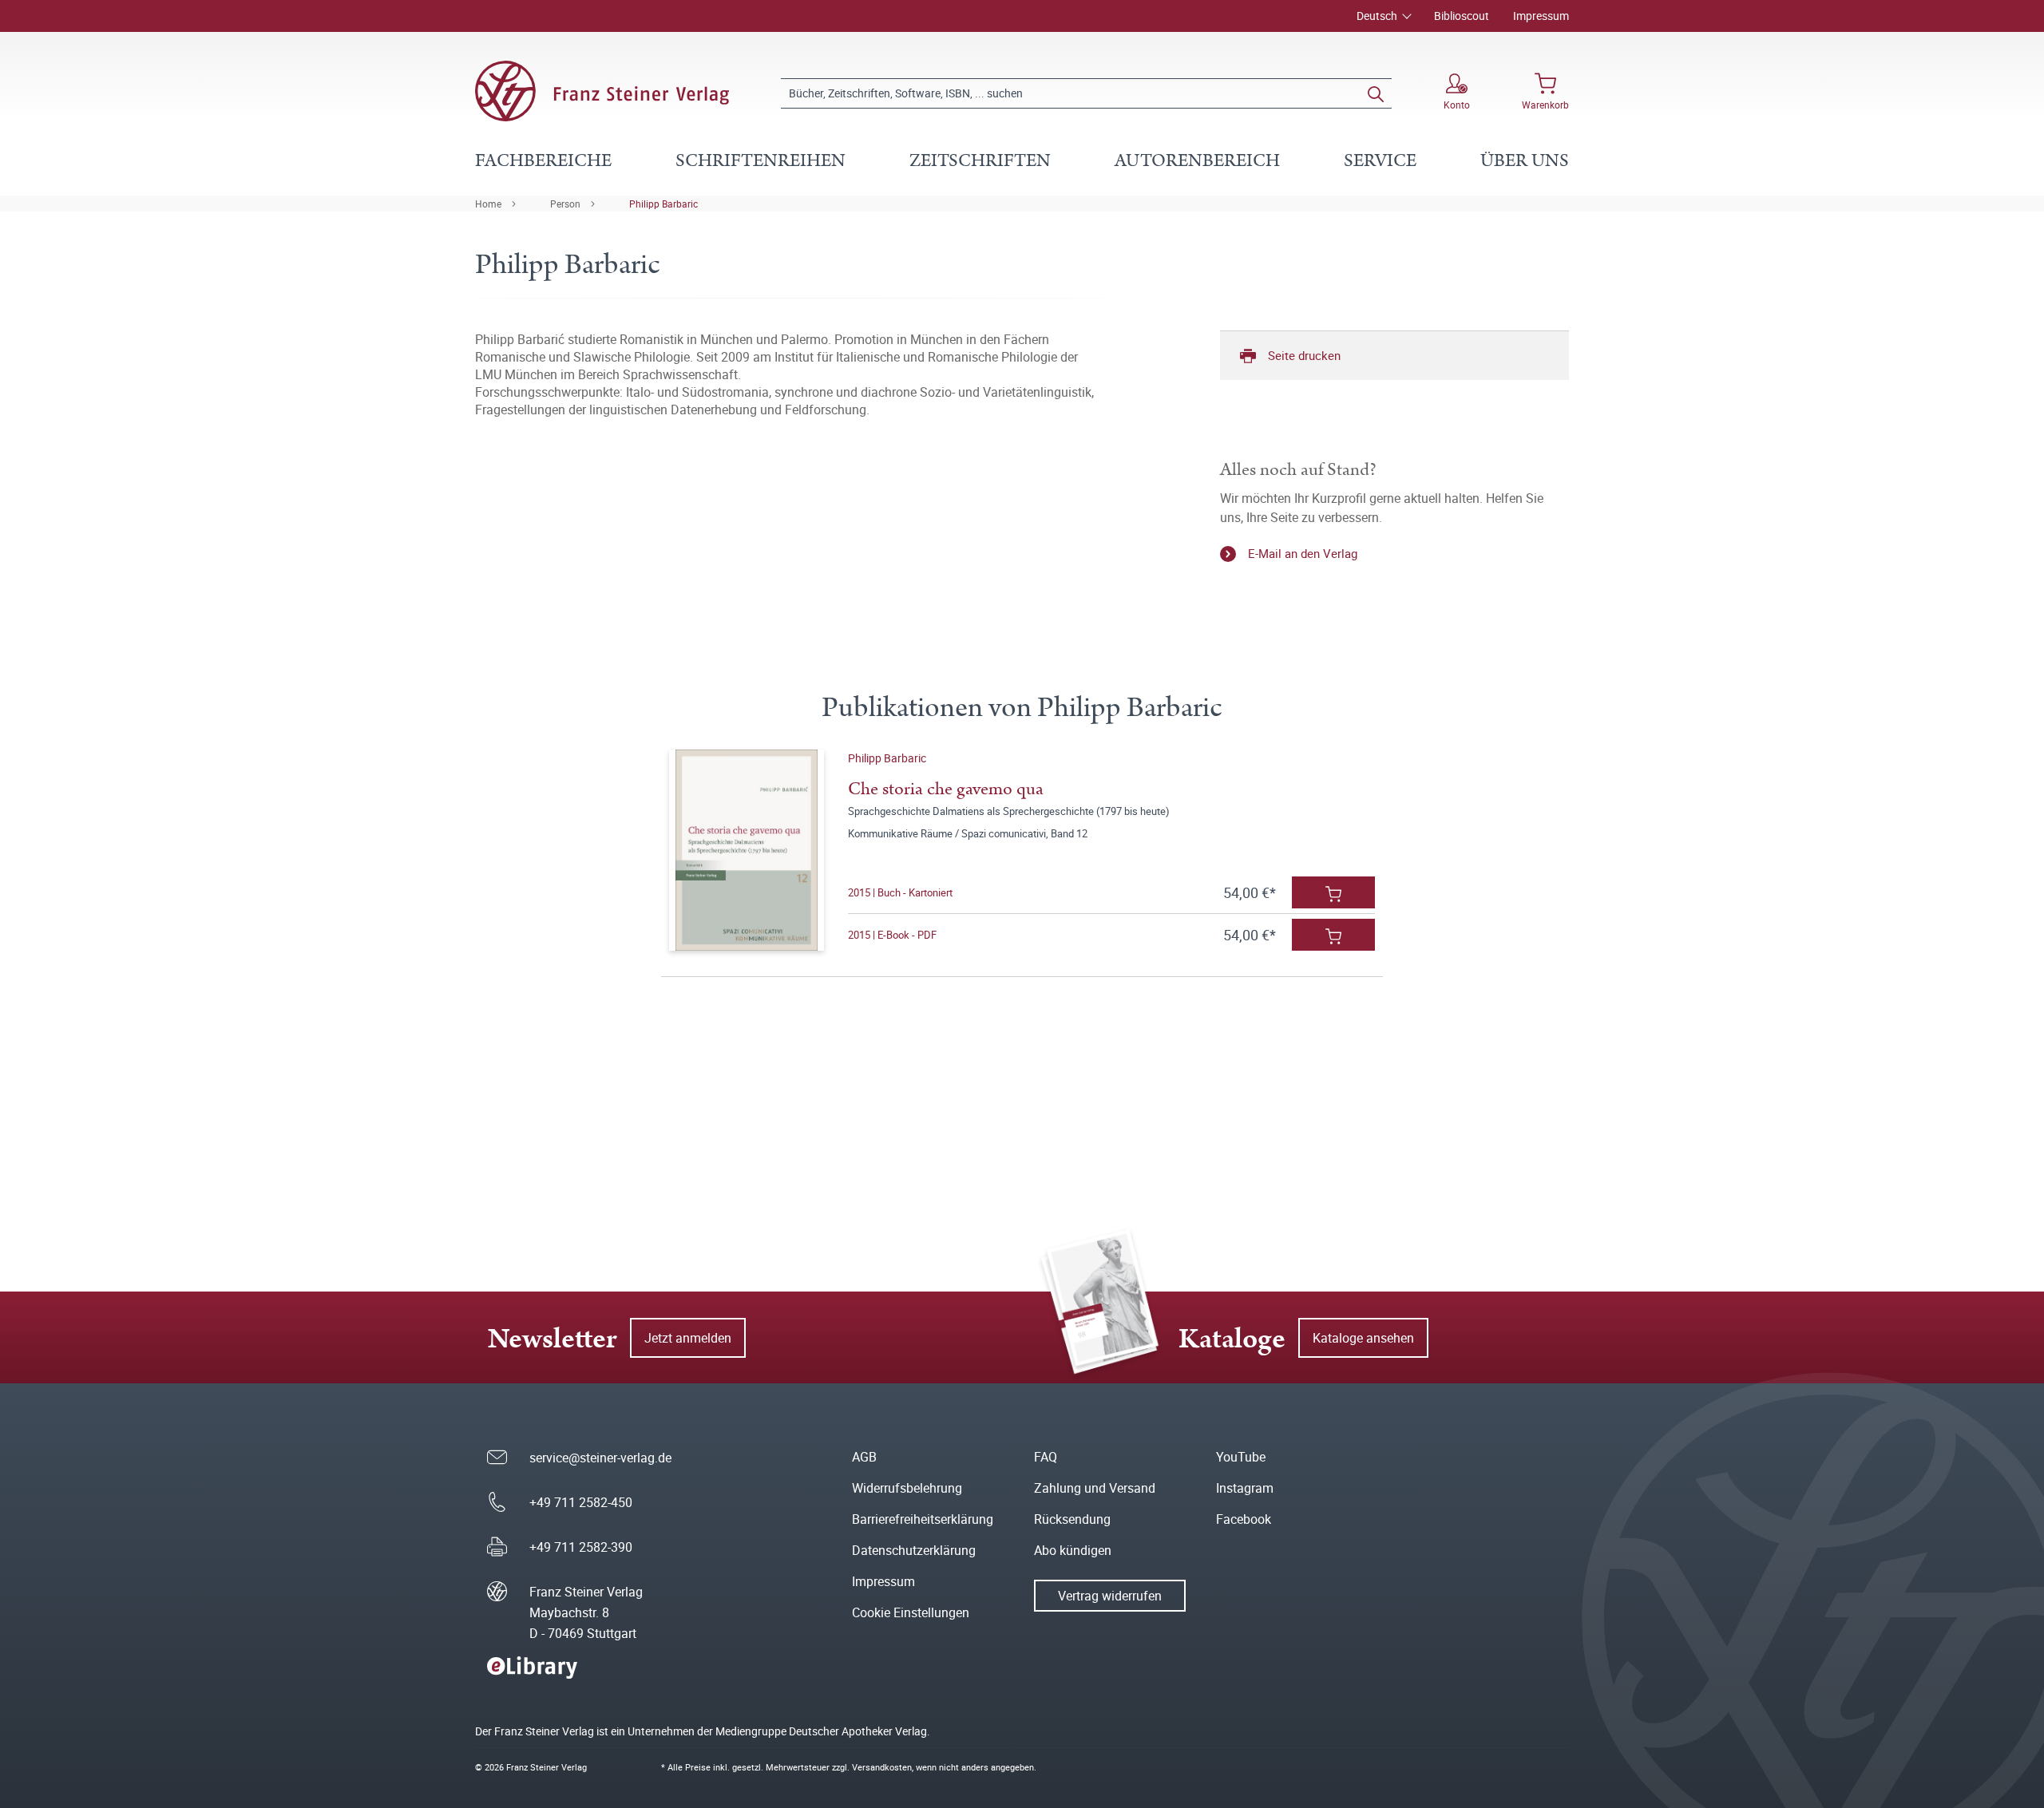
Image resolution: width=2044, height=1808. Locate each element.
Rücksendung (1072, 1519)
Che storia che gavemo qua (946, 789)
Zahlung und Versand (1095, 1488)
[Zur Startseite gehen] (602, 91)
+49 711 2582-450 (581, 1502)
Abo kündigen (1073, 1550)
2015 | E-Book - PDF (892, 935)
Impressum (1541, 16)
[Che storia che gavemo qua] (746, 850)
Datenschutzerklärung (914, 1550)
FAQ (1046, 1457)
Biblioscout (1462, 16)
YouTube (1241, 1457)
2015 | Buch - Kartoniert (900, 892)
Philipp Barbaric (664, 204)
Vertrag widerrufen (1110, 1596)
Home (488, 204)
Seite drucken (1304, 355)
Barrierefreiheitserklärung (923, 1519)
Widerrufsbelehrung (907, 1488)
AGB (864, 1457)
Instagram (1245, 1488)
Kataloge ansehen (1363, 1338)
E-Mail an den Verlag (1303, 553)
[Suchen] (1376, 93)
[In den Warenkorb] (1333, 892)
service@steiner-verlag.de (600, 1458)
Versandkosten (882, 1767)
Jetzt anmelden (688, 1338)
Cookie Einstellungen (911, 1612)
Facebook (1244, 1519)
